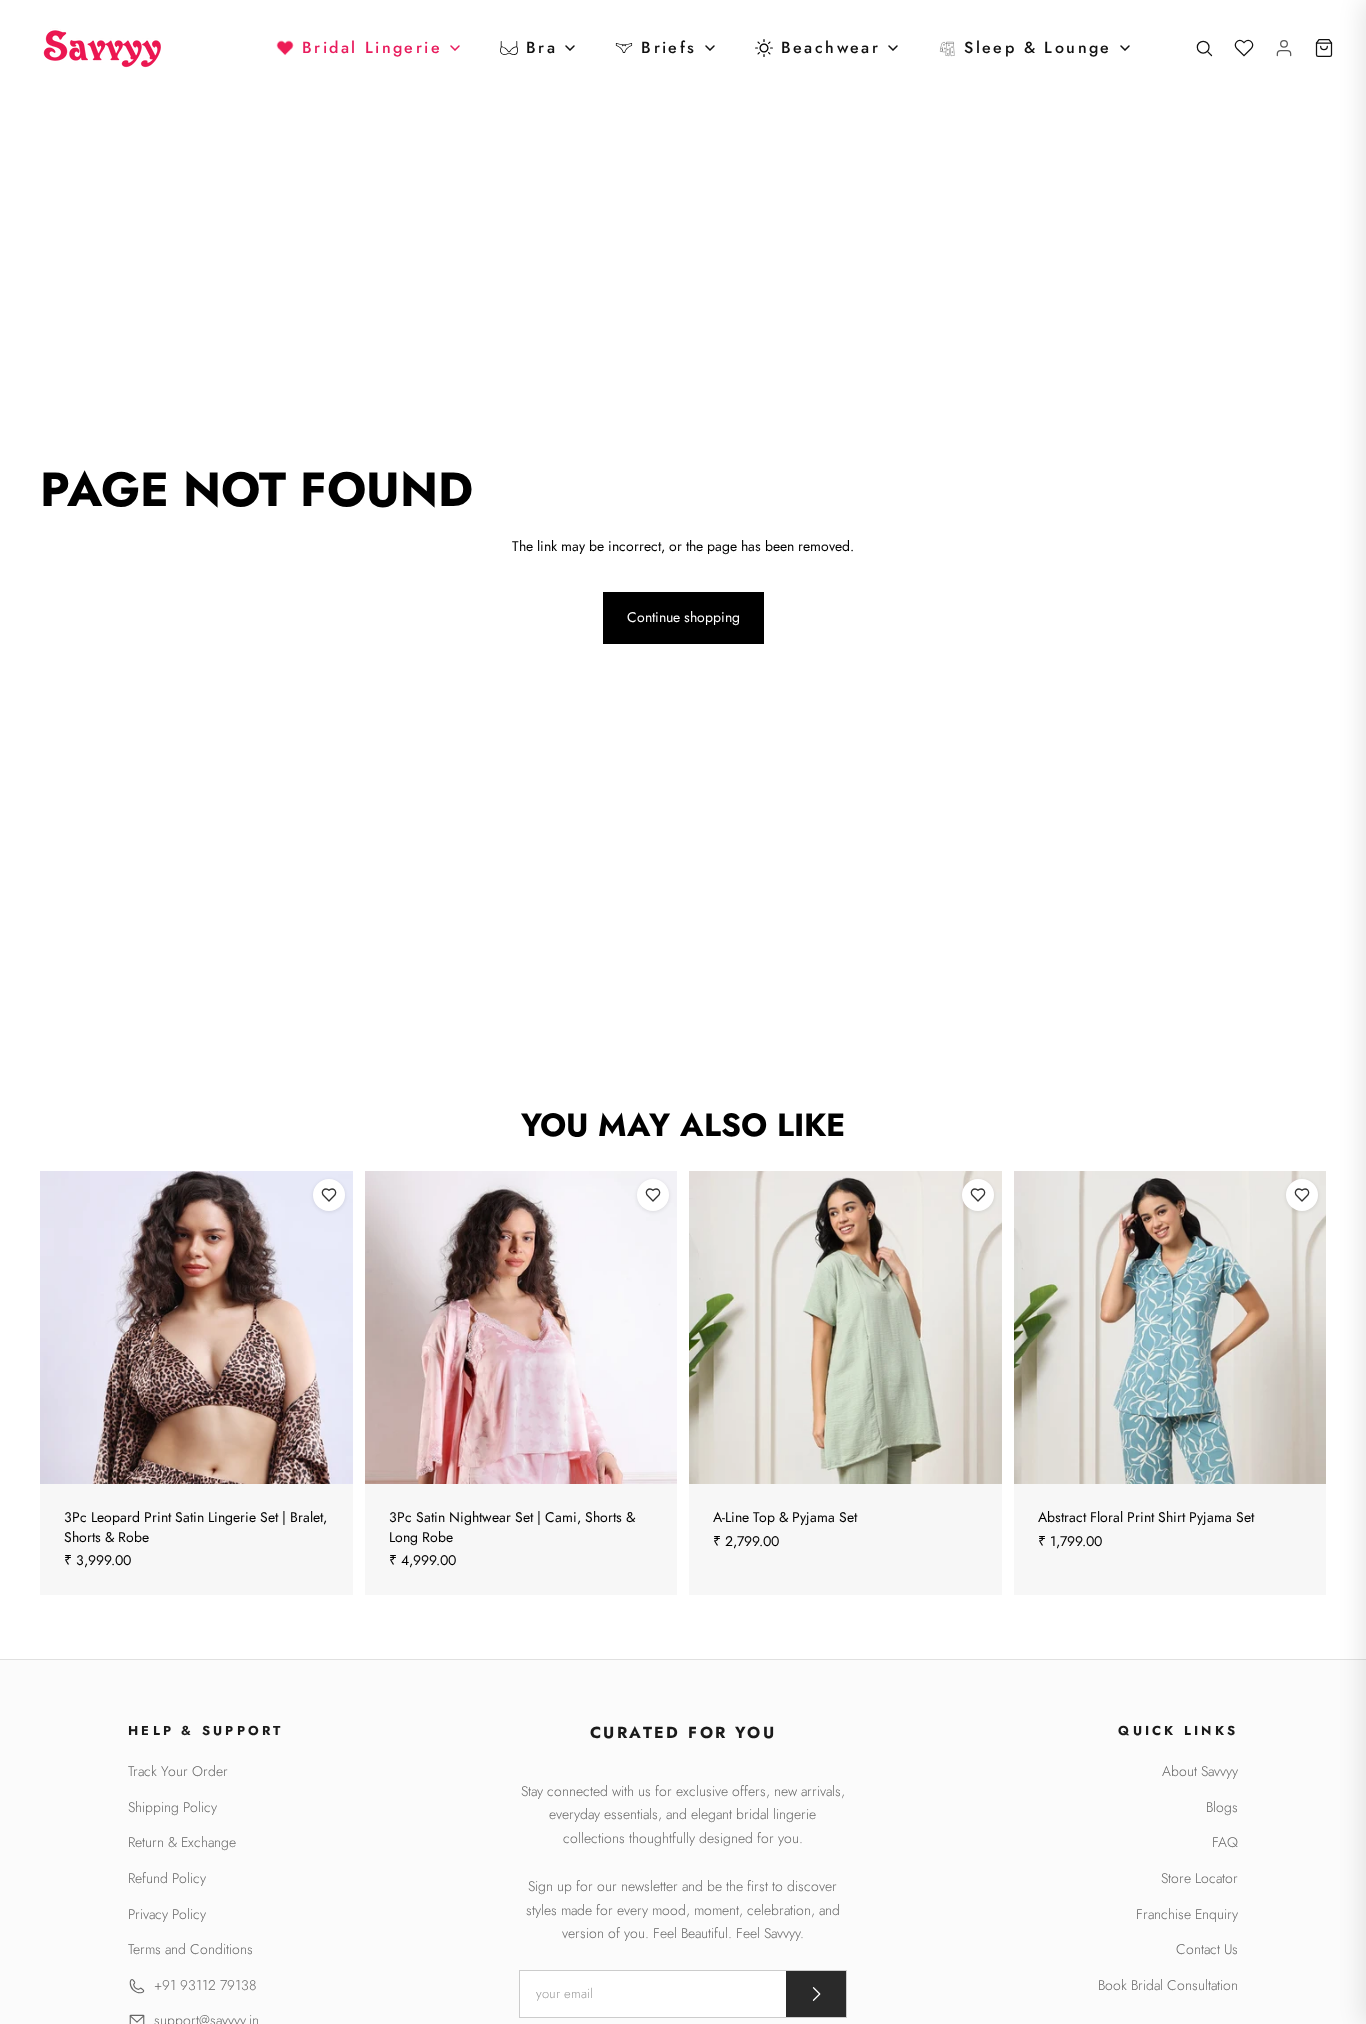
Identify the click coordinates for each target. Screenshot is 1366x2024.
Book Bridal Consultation (1168, 1985)
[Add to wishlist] (329, 1195)
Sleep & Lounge (1038, 47)
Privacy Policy (167, 1914)
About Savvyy (1200, 1771)
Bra (541, 47)
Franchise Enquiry (1187, 1914)
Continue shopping (683, 617)
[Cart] (1324, 48)
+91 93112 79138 (205, 1985)
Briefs (668, 47)
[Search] (1204, 48)
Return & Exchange (182, 1842)
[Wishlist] (1244, 48)
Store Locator (1199, 1878)
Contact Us (1207, 1949)
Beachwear (831, 47)
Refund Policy (167, 1878)
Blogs (1222, 1807)
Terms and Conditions (190, 1949)
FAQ (1225, 1842)
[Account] (1284, 48)
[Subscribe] (816, 1994)
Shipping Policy (172, 1807)
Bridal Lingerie (372, 47)
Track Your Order (178, 1771)
